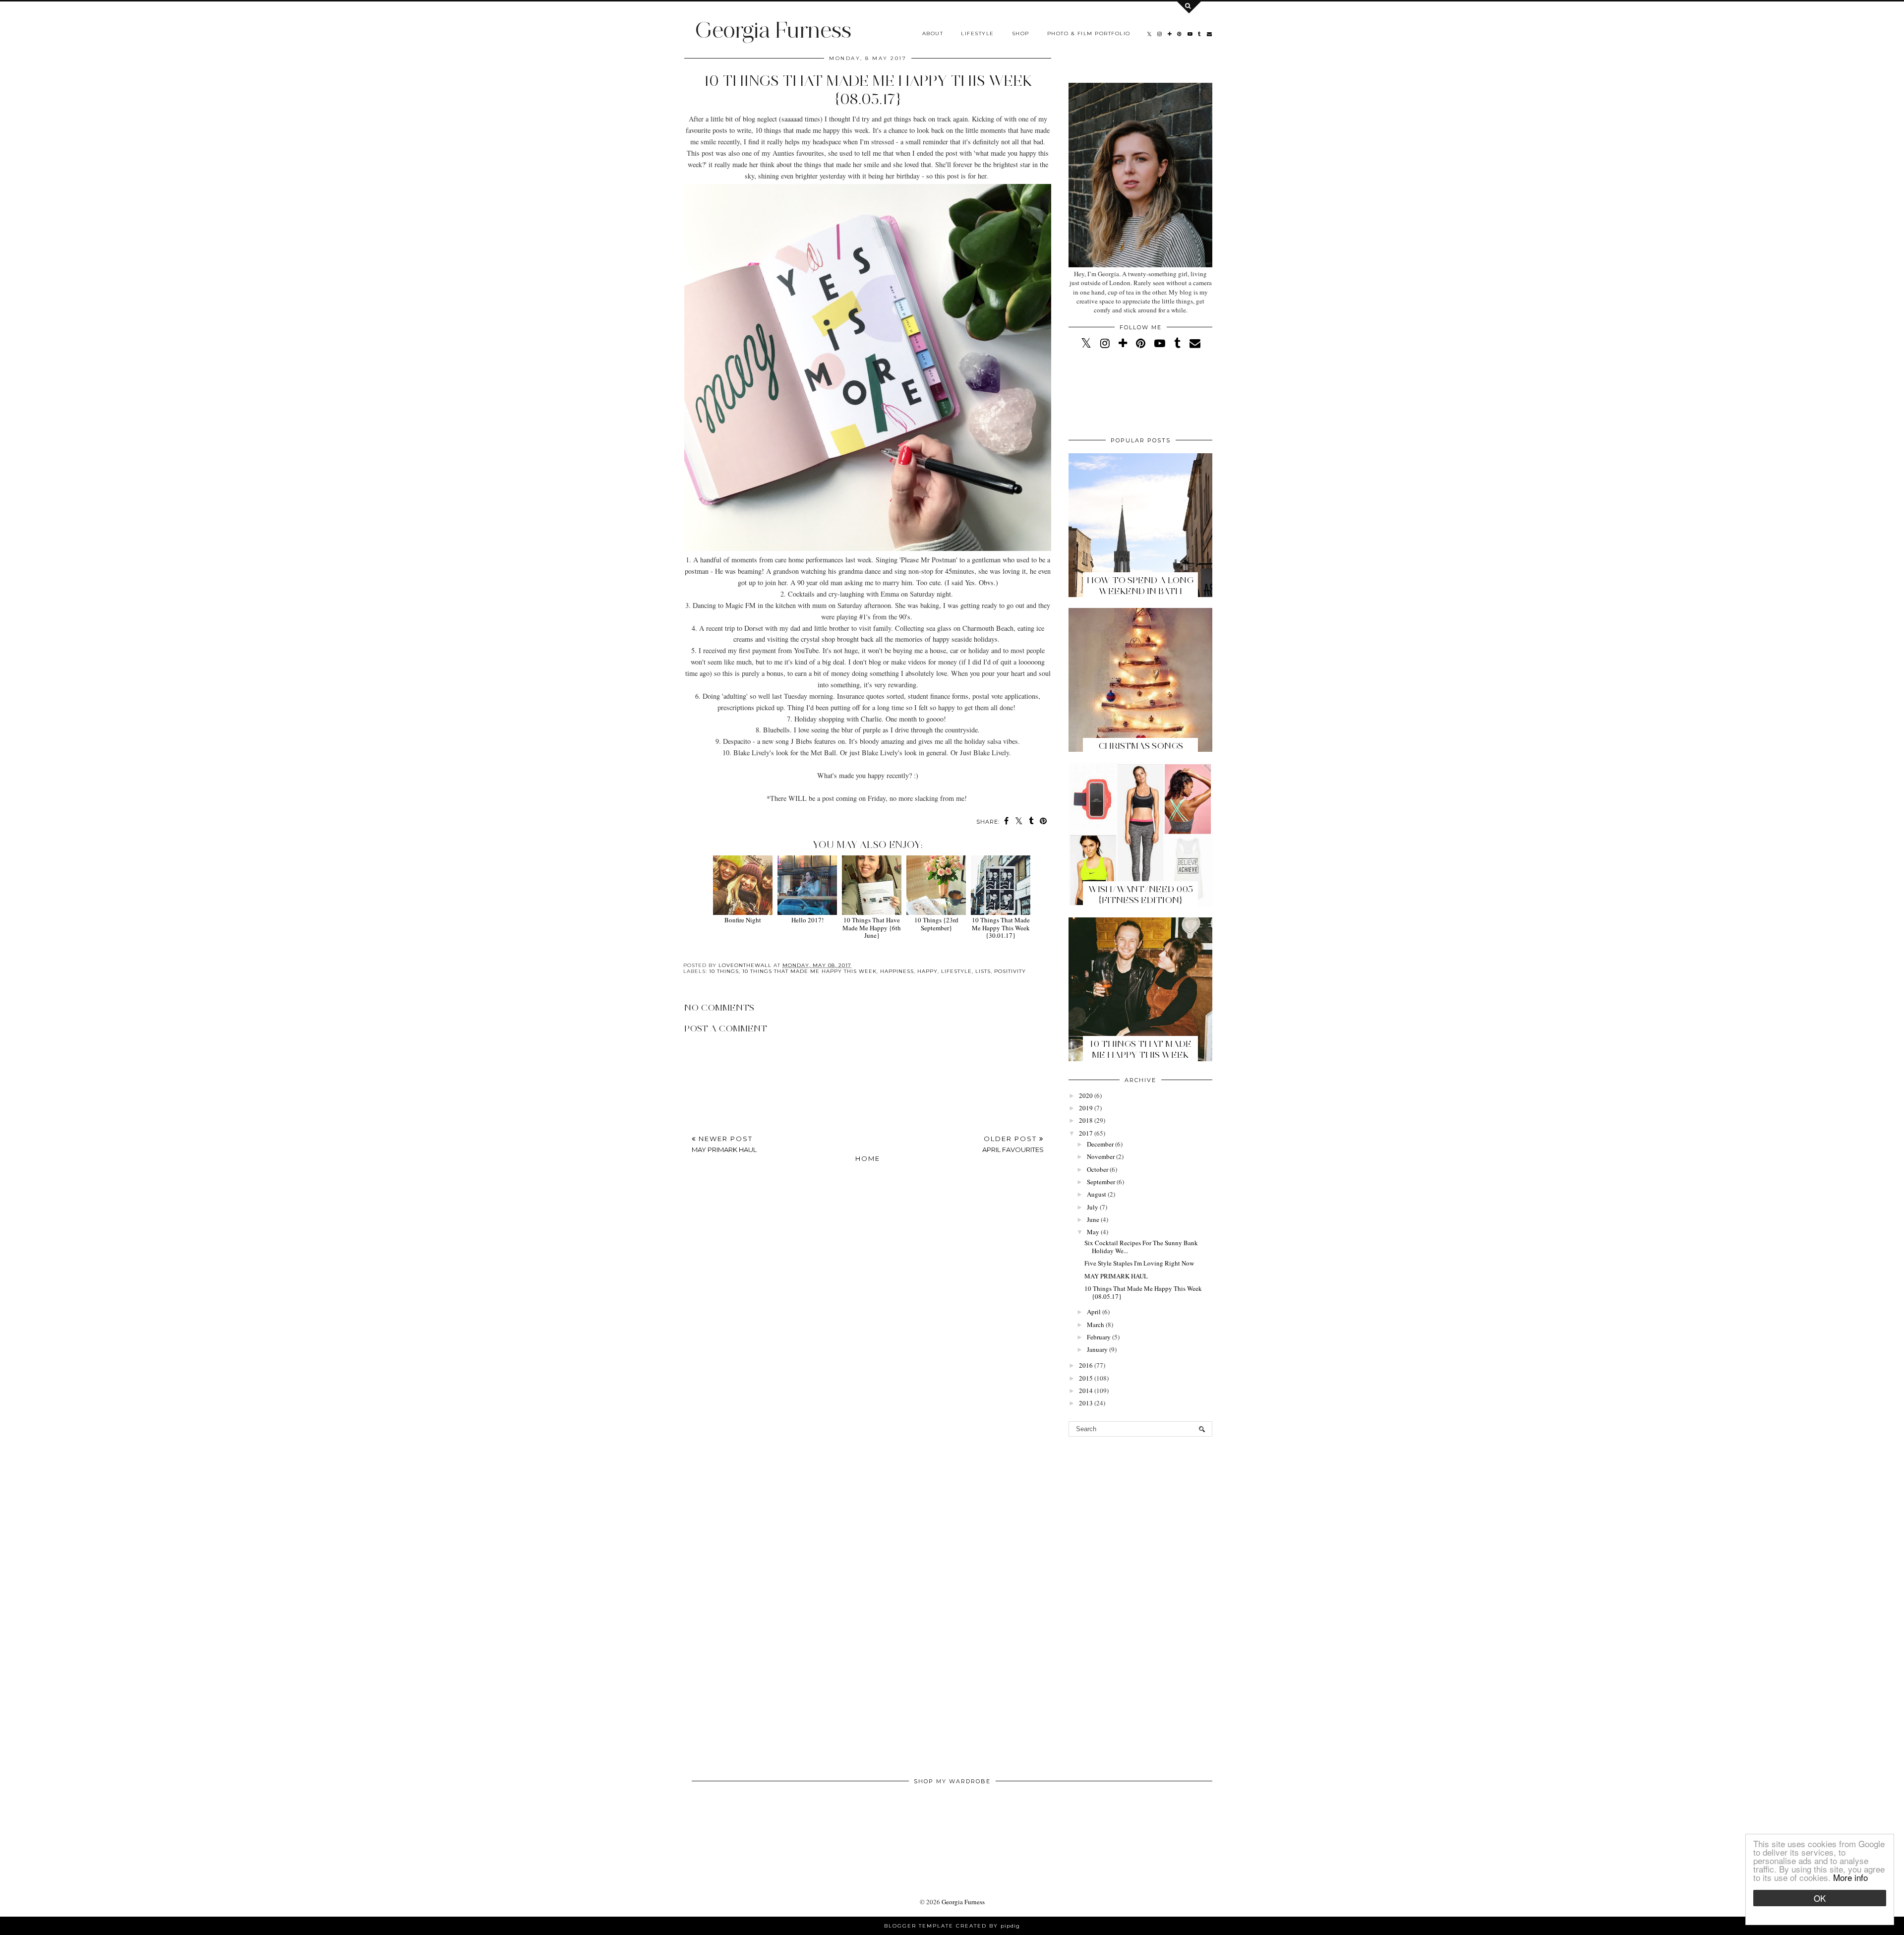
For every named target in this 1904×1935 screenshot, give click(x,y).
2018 (1086, 1120)
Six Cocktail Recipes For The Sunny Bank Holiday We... (1141, 1247)
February (1099, 1337)
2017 (1086, 1133)
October (1098, 1169)
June (1093, 1219)
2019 (1086, 1108)
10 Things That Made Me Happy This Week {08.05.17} (1143, 1292)
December (1100, 1144)
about (933, 33)
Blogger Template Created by (952, 1926)
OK (1820, 1898)
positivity (1010, 971)
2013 (1086, 1403)
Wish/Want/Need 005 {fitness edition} (1141, 895)
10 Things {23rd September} (936, 924)
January (1097, 1349)
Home (868, 1158)
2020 (1086, 1095)
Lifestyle (978, 33)
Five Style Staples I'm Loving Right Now (1139, 1263)
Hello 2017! (807, 920)
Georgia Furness (773, 30)
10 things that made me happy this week (809, 971)
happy (927, 971)
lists (983, 971)
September (1101, 1182)
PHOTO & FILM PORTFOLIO (1089, 33)
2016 (1086, 1365)
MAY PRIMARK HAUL (1116, 1276)
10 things (724, 971)
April (1094, 1312)
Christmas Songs (1141, 746)
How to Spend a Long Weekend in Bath (1140, 586)
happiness (897, 971)
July (1093, 1207)
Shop (1021, 33)
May (1093, 1232)
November (1101, 1156)
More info (1850, 1877)
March (1096, 1325)
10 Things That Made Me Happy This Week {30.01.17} (1001, 928)
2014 (1086, 1391)
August (1097, 1194)
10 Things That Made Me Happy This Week (1141, 1049)
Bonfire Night (743, 920)
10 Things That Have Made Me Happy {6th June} (872, 928)
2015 (1086, 1378)
